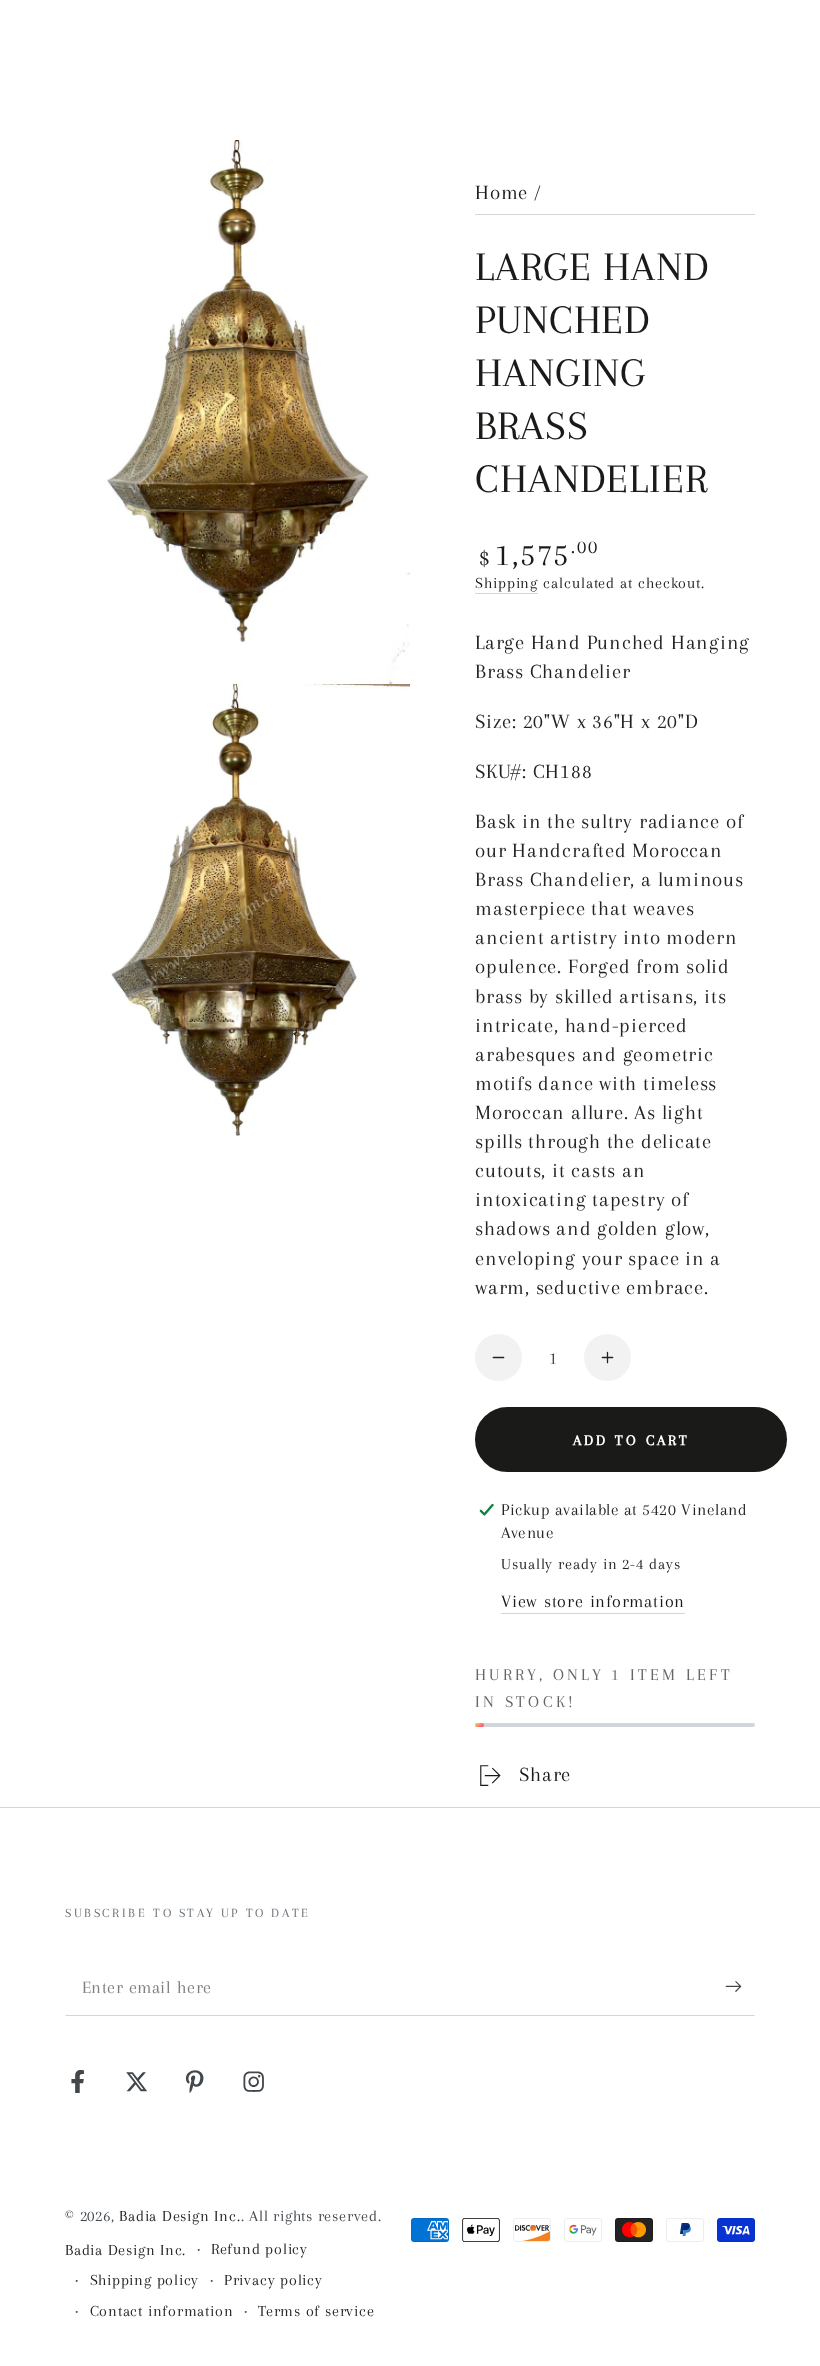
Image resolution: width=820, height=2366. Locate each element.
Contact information (162, 2311)
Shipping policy (145, 2280)
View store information (593, 1601)
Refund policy (259, 2249)
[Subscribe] (740, 1986)
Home (501, 192)
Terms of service (316, 2311)
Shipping (506, 583)
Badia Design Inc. (179, 2216)
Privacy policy (273, 2280)
